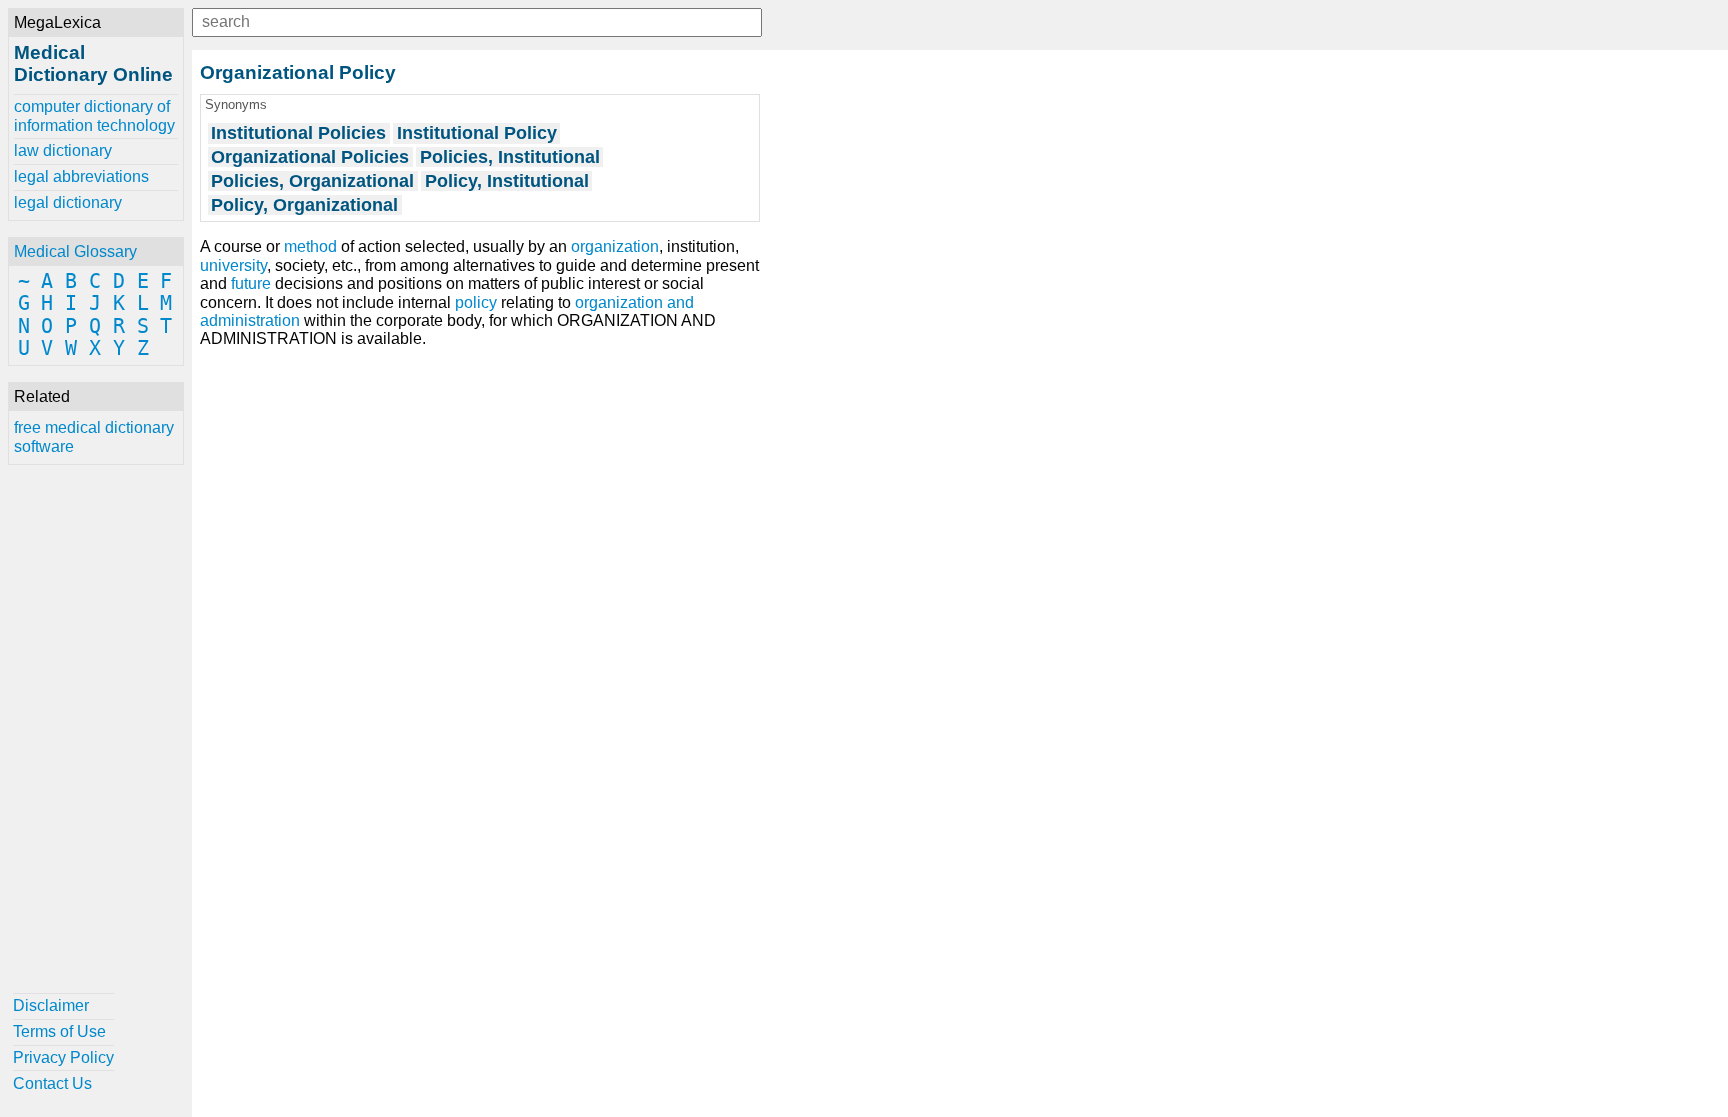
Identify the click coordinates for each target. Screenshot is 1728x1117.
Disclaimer (51, 1005)
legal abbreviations (81, 176)
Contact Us (52, 1083)
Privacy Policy (63, 1057)
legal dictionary (68, 202)
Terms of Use (59, 1031)
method (310, 246)
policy (476, 302)
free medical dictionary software (94, 436)
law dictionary (63, 150)
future (251, 283)
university (233, 265)
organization (615, 246)
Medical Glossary (75, 251)
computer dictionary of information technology (94, 115)
